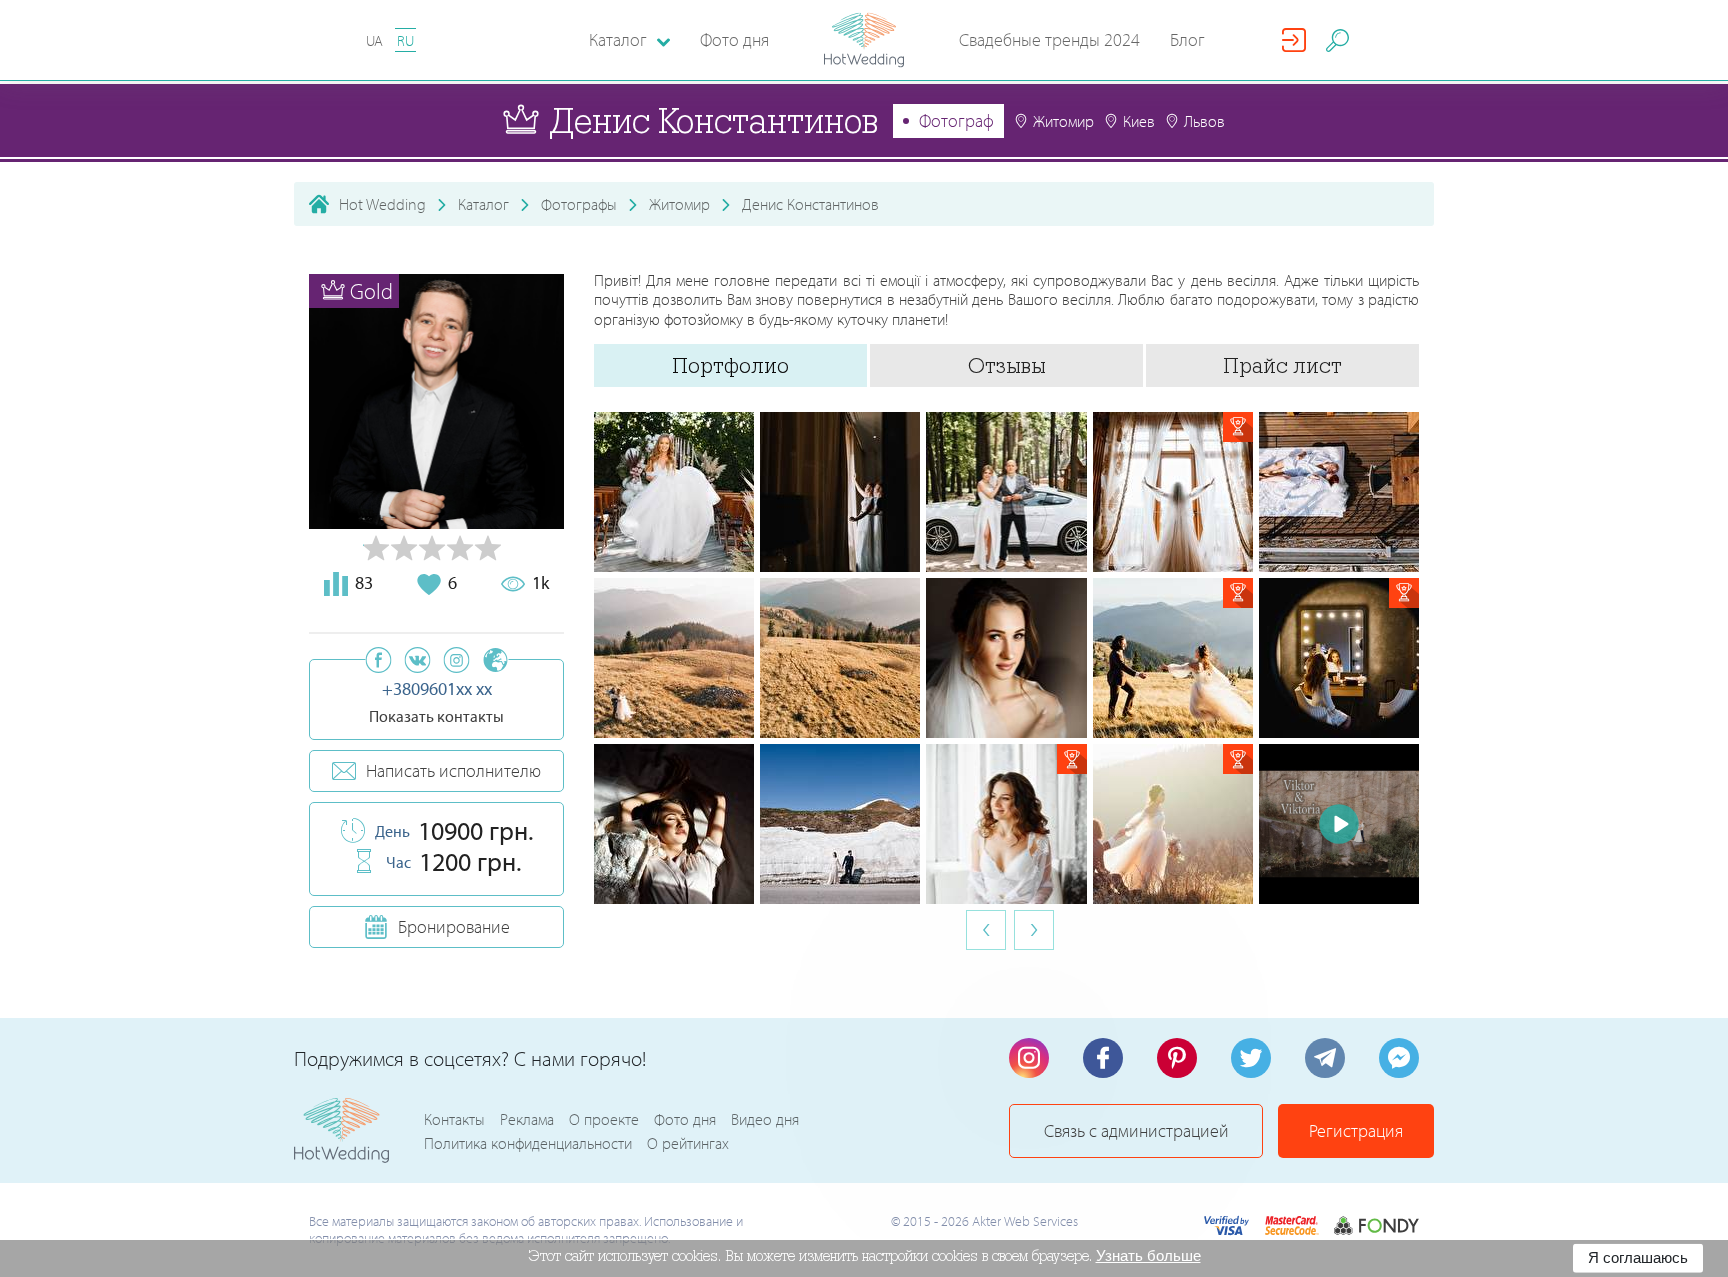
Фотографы (579, 204)
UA (374, 40)
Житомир (679, 204)
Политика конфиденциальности (528, 1143)
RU (405, 40)
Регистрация (1356, 1130)
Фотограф (956, 120)
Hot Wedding (382, 204)
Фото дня (734, 39)
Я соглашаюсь (1638, 1257)
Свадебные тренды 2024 (1049, 39)
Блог (1187, 39)
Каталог (483, 204)
